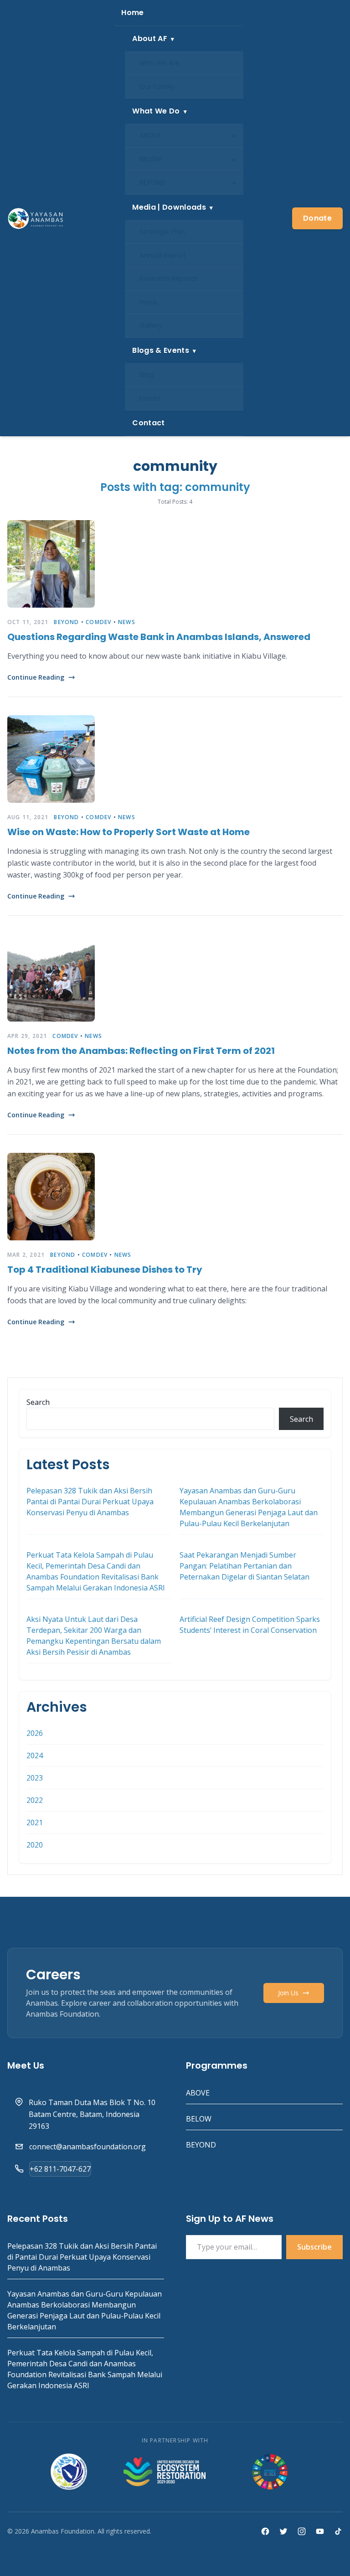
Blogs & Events (160, 350)
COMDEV (98, 622)
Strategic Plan (162, 232)
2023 (35, 1778)
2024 (35, 1755)
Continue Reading (36, 677)
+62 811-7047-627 (60, 2169)
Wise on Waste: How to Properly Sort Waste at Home (129, 832)
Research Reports (168, 279)
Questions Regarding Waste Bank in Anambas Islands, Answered (159, 637)
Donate (317, 218)
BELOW (150, 159)
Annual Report (163, 255)
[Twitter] (283, 2531)
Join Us (288, 1993)
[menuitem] (179, 13)
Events (150, 398)
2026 (35, 1733)
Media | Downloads (169, 207)
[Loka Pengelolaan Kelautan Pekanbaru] (69, 2472)
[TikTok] (338, 2531)
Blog (147, 375)
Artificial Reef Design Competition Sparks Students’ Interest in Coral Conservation (250, 1625)
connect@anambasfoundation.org (87, 2147)
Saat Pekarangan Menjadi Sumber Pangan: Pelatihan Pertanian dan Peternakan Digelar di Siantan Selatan (244, 1566)
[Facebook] (265, 2531)
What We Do (156, 111)
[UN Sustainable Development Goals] (271, 2472)
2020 (35, 1845)
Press (148, 302)
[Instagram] (302, 2531)
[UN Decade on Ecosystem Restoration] (165, 2472)
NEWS (127, 622)
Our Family (157, 87)
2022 (35, 1800)
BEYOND (152, 182)
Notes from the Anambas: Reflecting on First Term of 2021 (141, 1051)
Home (132, 13)
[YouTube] (320, 2531)
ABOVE (150, 135)
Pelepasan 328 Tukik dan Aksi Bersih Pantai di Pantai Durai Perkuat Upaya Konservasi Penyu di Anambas (90, 1502)
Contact (148, 423)
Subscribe (314, 2247)
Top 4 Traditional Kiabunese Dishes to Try (105, 1270)
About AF (150, 39)
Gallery (151, 325)
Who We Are (160, 63)
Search (38, 1402)
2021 (35, 1822)
